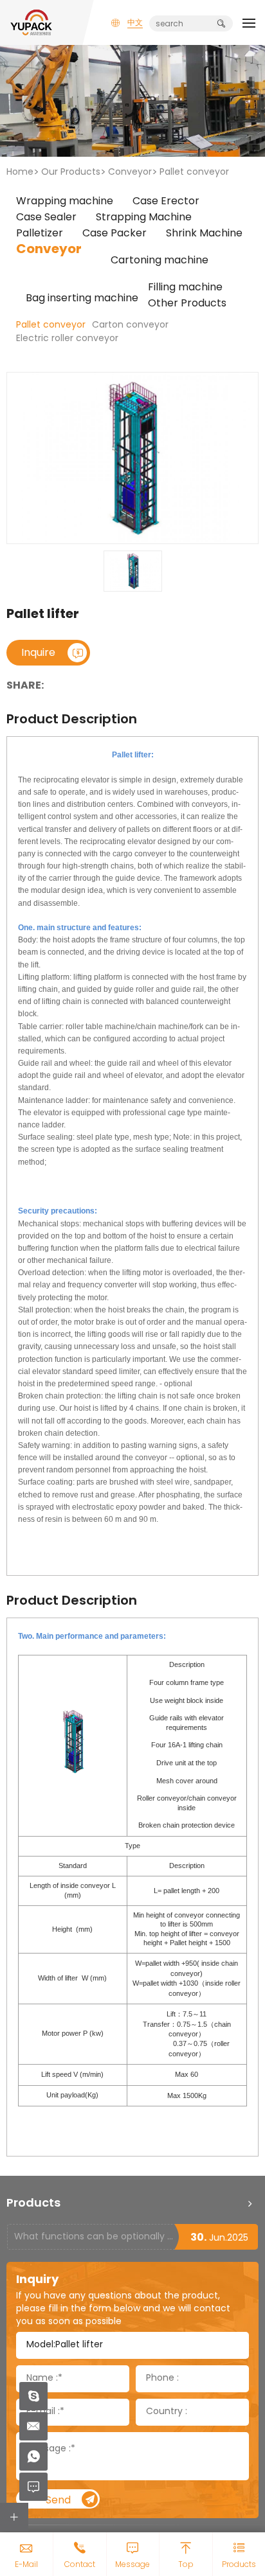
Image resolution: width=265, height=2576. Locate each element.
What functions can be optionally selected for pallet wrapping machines (94, 2237)
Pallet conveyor (194, 172)
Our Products (71, 172)
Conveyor (130, 172)
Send (58, 2501)
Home (20, 172)
